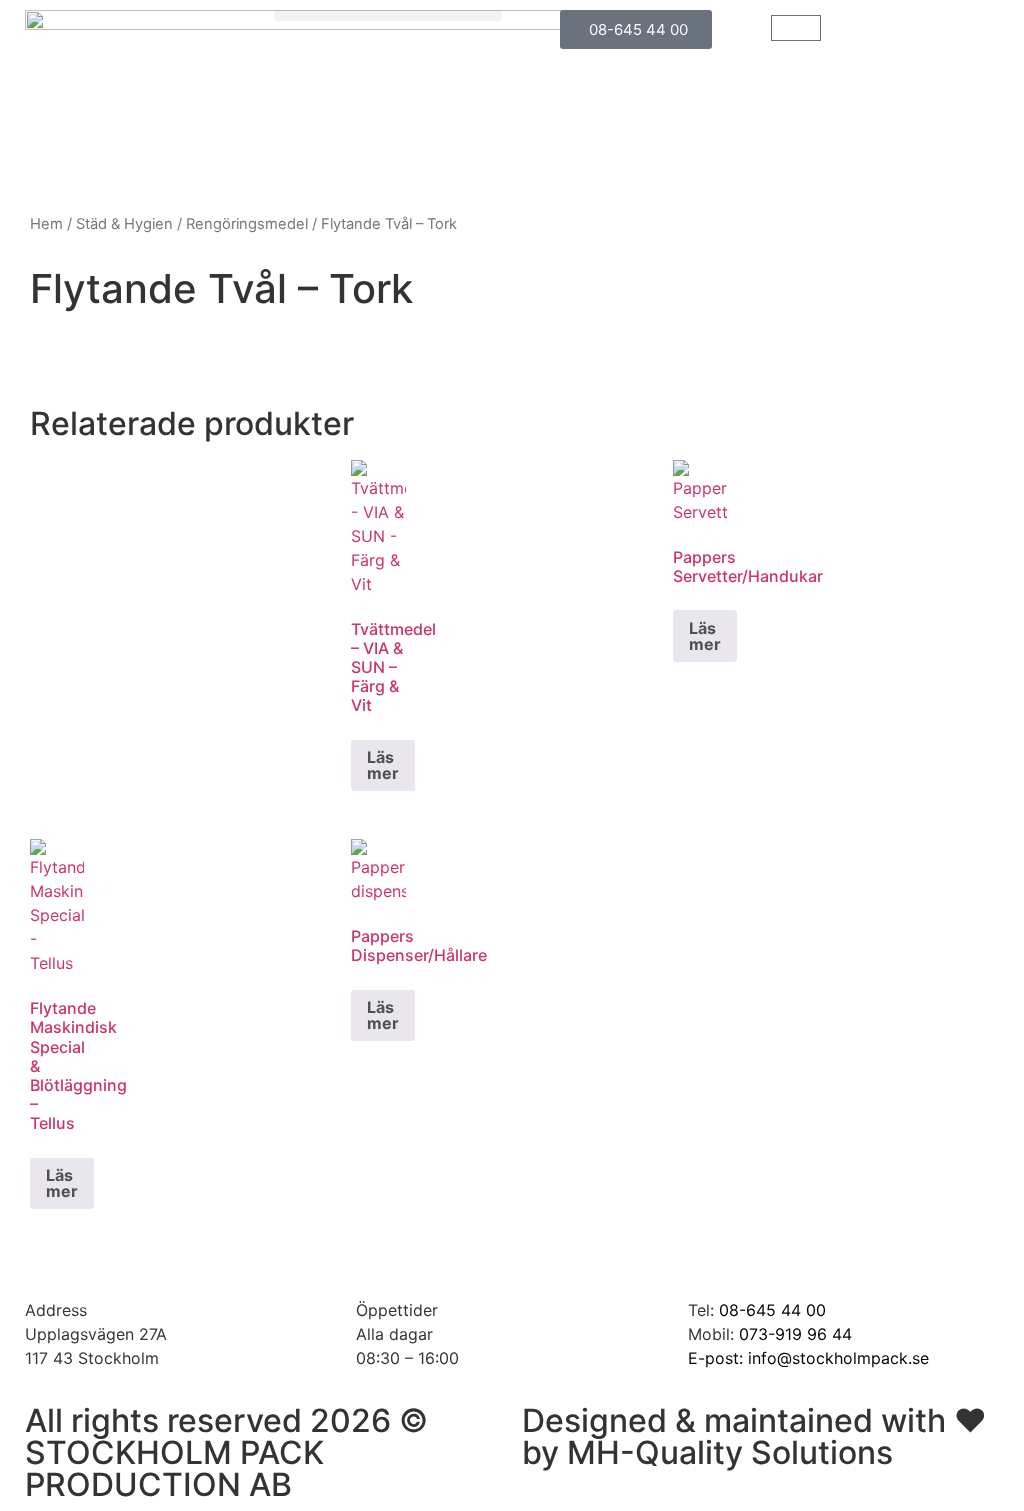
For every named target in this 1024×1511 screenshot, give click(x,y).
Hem (46, 224)
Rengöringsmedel (247, 224)
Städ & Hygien (124, 224)
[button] (388, 15)
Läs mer (383, 765)
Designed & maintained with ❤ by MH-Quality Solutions (754, 1436)
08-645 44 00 (772, 1310)
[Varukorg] (796, 28)
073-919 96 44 (795, 1334)
